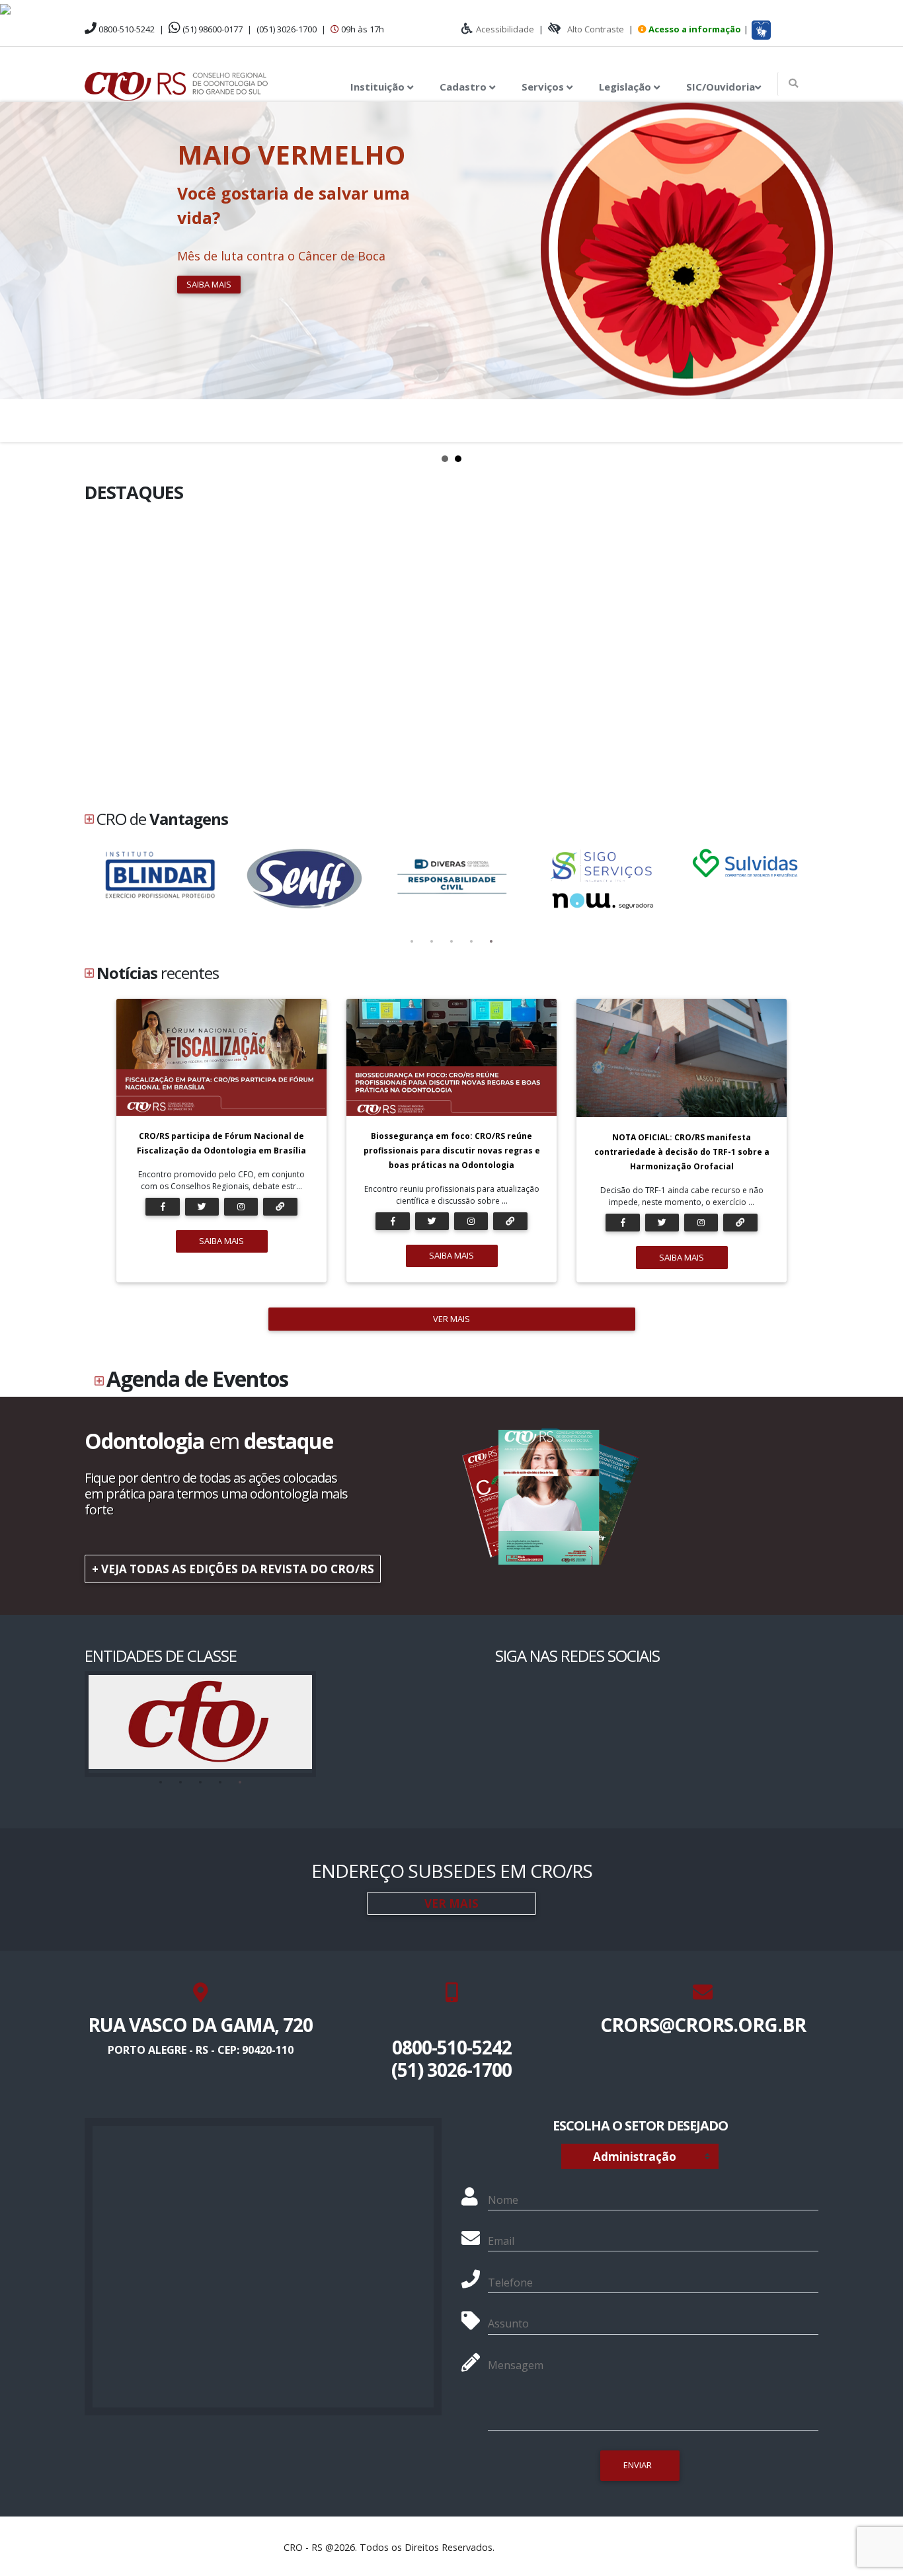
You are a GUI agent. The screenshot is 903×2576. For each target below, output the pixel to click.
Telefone (510, 2283)
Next (886, 272)
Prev (17, 272)
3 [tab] (451, 942)
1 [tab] (412, 942)
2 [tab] (432, 942)
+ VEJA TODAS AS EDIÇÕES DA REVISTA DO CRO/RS (233, 1569)
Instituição (379, 87)
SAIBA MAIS (221, 1241)
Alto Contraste (596, 29)
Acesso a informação (695, 29)
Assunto (508, 2323)
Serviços (544, 87)
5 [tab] (491, 942)
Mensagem (516, 2365)
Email (501, 2241)
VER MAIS (451, 1319)
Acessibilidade (505, 29)
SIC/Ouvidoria (721, 87)
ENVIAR (638, 2465)
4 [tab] (471, 942)
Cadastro (464, 87)
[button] (761, 30)
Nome (503, 2200)
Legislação (626, 87)
